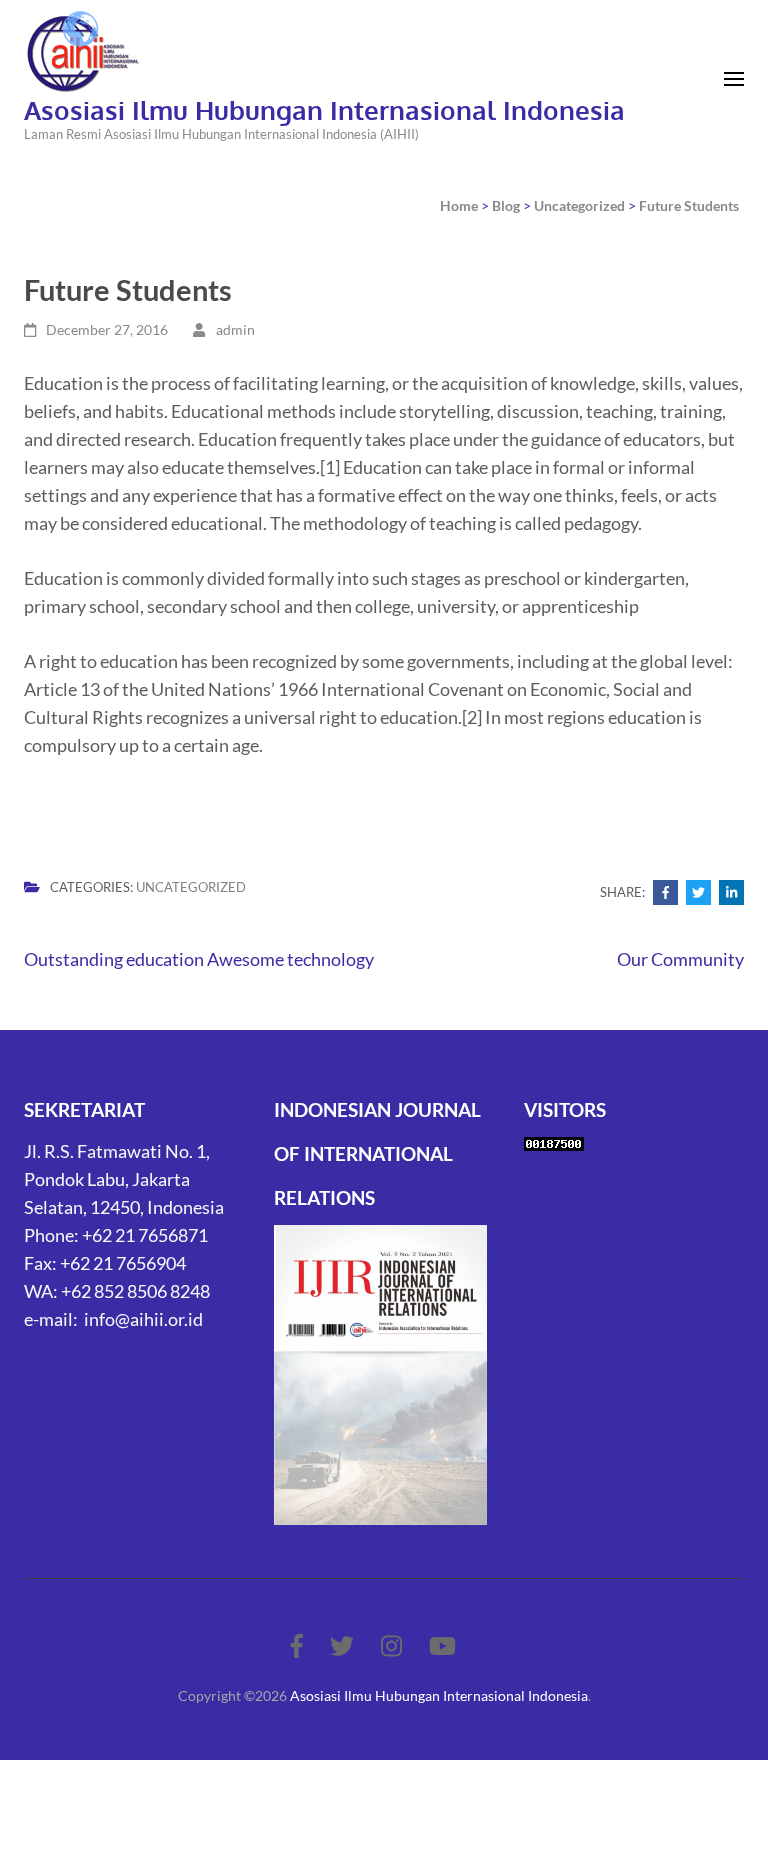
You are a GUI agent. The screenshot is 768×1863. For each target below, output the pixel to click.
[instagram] (391, 1645)
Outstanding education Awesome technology (199, 959)
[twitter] (342, 1645)
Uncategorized (191, 887)
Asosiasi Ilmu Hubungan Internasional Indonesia (324, 109)
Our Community (680, 959)
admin (235, 329)
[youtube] (442, 1645)
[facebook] (297, 1645)
